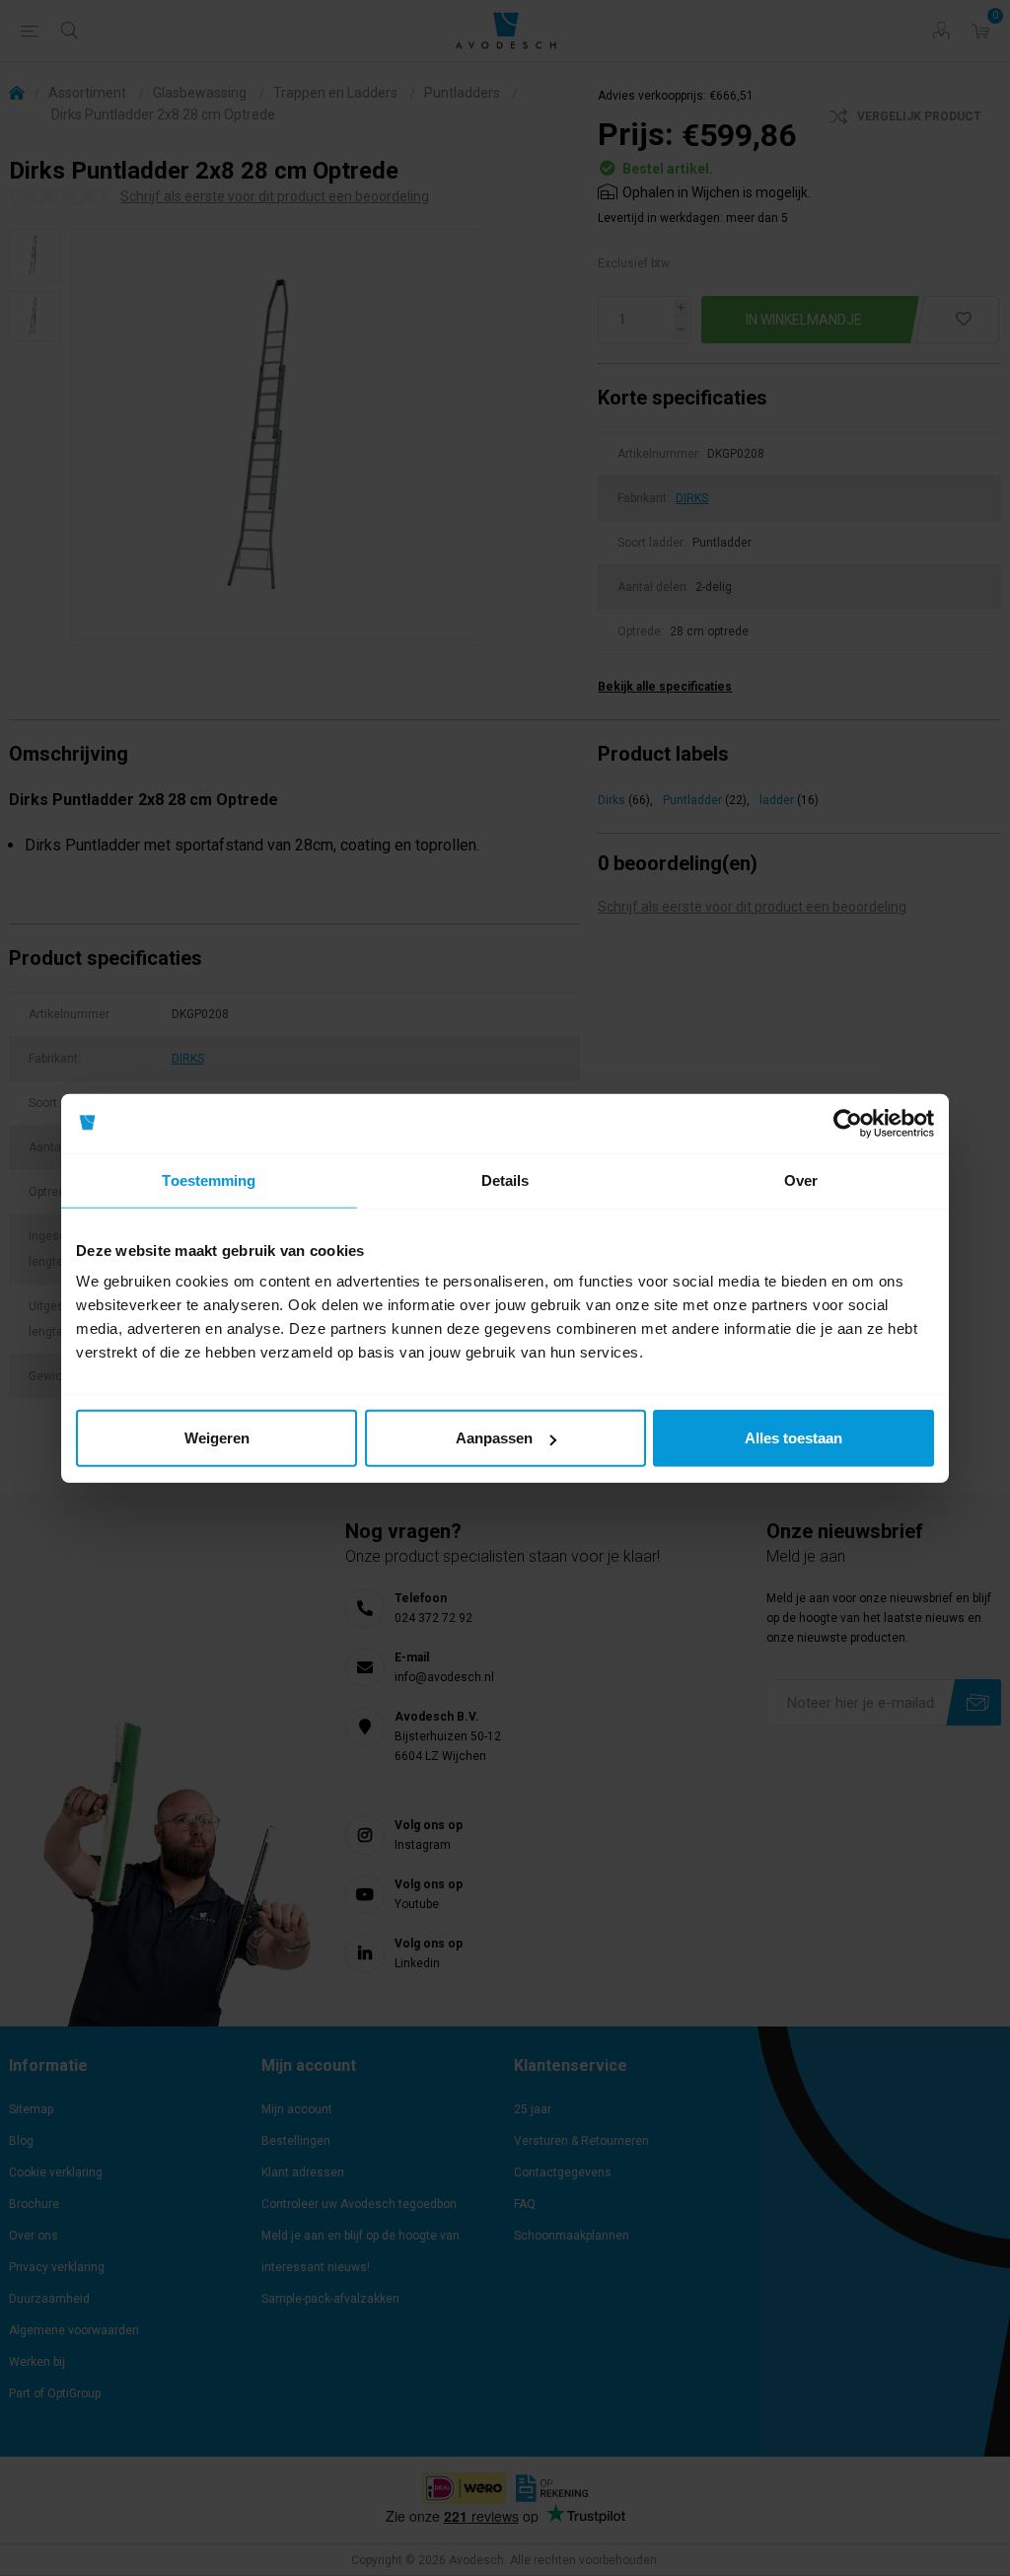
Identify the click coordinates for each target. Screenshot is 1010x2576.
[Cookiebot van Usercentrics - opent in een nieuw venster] (848, 1123)
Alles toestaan (794, 1438)
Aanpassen (494, 1438)
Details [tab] (505, 1179)
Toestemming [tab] (209, 1179)
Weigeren (217, 1438)
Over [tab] (801, 1179)
